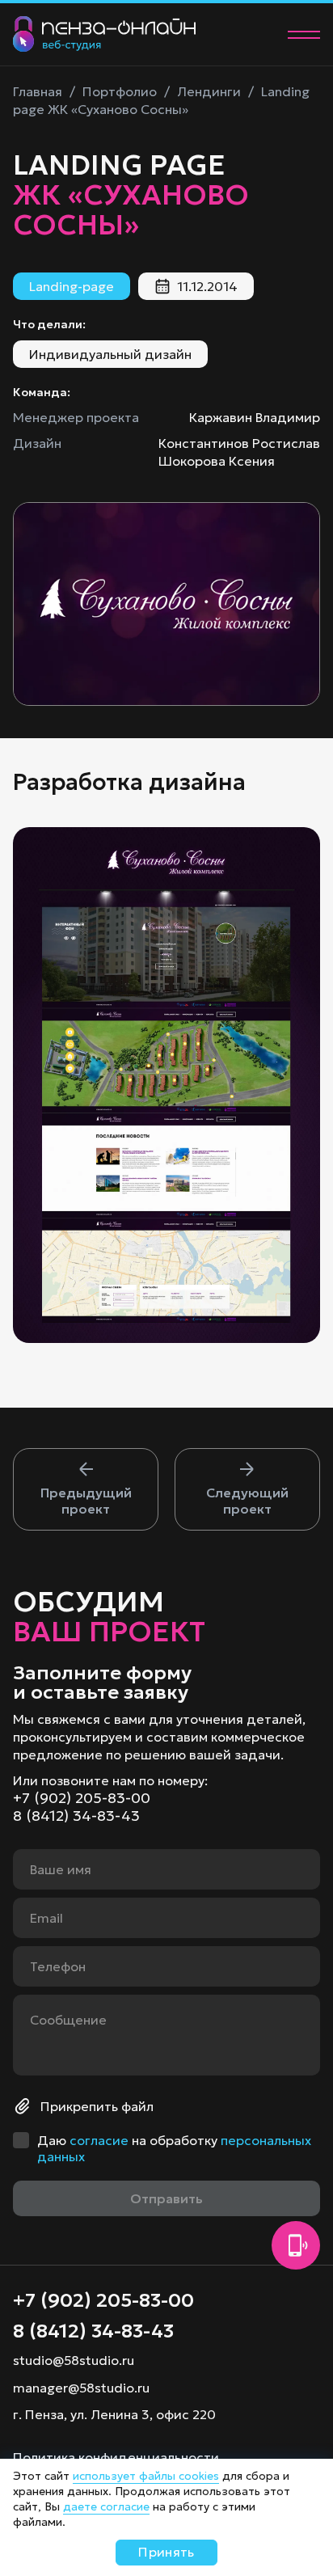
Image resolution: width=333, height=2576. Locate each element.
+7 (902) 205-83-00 (82, 1798)
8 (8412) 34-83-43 (76, 1816)
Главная (38, 91)
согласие (99, 2140)
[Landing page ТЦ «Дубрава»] (86, 1489)
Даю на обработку (174, 2148)
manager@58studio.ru (81, 2388)
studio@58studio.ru (74, 2360)
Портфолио (120, 91)
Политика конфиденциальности (116, 2457)
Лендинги (209, 91)
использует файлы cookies (146, 2476)
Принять (166, 2552)
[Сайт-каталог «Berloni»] (247, 1489)
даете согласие (106, 2506)
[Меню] (304, 35)
